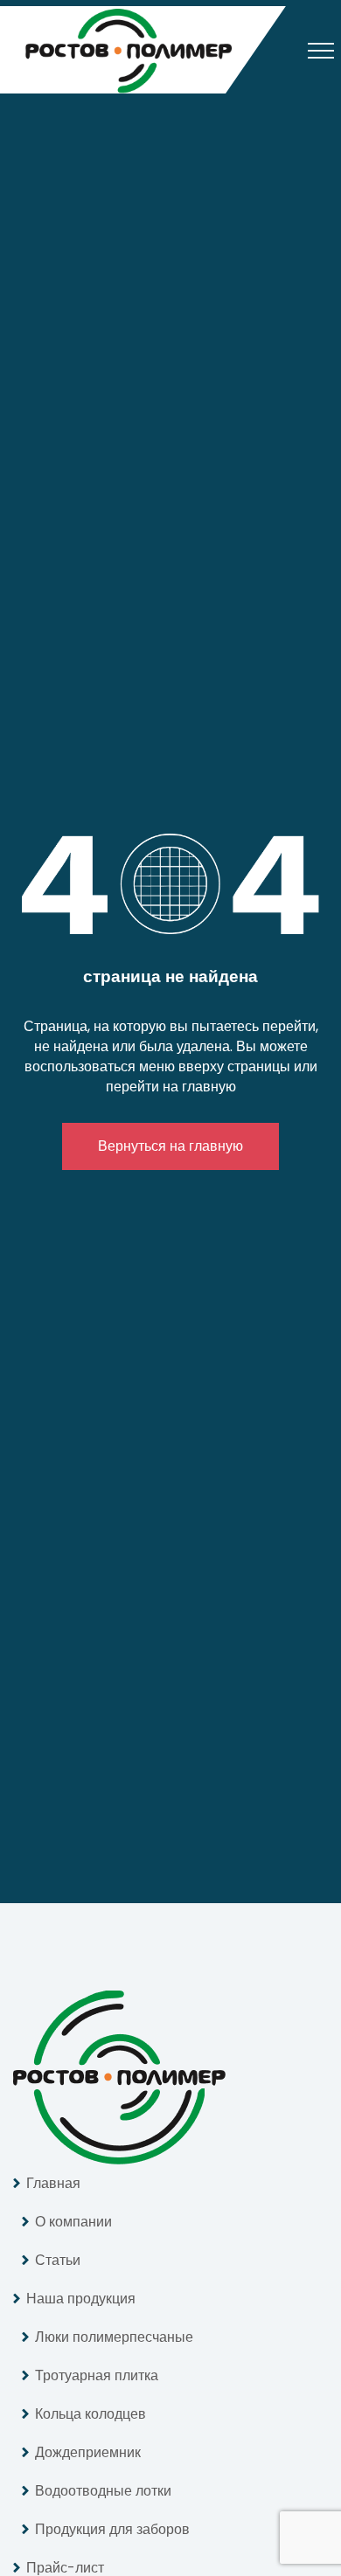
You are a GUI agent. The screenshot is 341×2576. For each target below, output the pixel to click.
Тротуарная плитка (97, 2375)
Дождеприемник (88, 2452)
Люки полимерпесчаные (114, 2337)
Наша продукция (81, 2299)
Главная (53, 2183)
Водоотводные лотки (103, 2491)
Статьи (58, 2260)
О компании (73, 2222)
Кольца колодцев (90, 2414)
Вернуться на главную (170, 1146)
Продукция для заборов (112, 2529)
